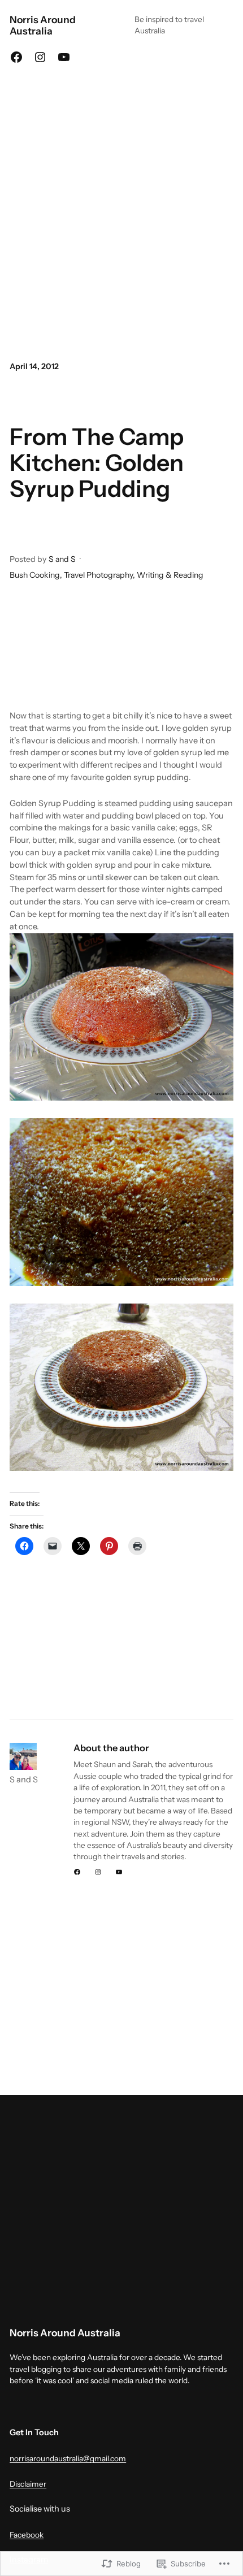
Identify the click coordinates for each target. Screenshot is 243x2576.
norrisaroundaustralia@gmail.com (68, 2458)
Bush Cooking (35, 575)
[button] (121, 1202)
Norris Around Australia (43, 25)
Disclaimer (28, 2484)
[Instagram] (40, 57)
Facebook (27, 2535)
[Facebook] (16, 57)
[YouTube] (64, 57)
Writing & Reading (170, 575)
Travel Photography (98, 575)
